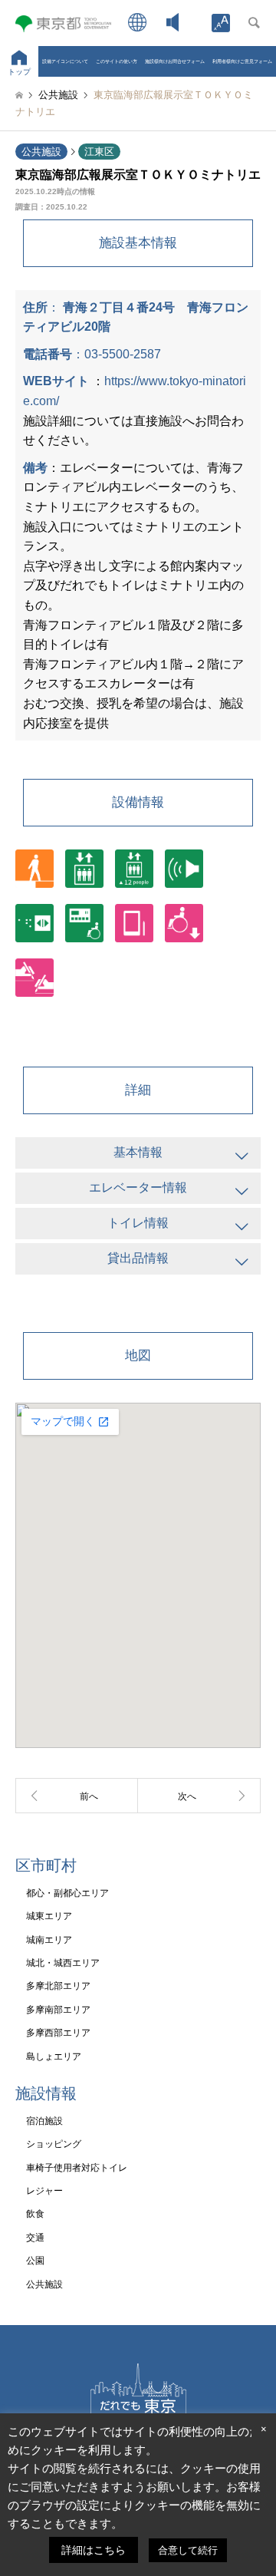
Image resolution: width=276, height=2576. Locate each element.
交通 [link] (35, 2238)
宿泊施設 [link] (44, 2121)
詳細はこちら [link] (94, 2550)
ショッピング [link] (54, 2144)
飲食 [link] (35, 2214)
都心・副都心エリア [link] (67, 1893)
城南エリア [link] (49, 1940)
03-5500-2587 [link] (123, 354)
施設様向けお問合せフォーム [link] (175, 61)
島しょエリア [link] (54, 2057)
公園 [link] (35, 2261)
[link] (221, 23)
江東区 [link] (99, 152)
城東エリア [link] (49, 1916)
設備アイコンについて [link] (65, 61)
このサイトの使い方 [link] (117, 61)
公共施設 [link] (41, 152)
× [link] (264, 2429)
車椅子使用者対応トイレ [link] (77, 2168)
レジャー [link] (44, 2191)
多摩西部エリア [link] (58, 2033)
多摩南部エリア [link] (58, 2010)
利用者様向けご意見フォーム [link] (242, 61)
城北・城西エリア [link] (63, 1963)
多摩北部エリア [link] (58, 1986)
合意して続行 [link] (188, 2550)
